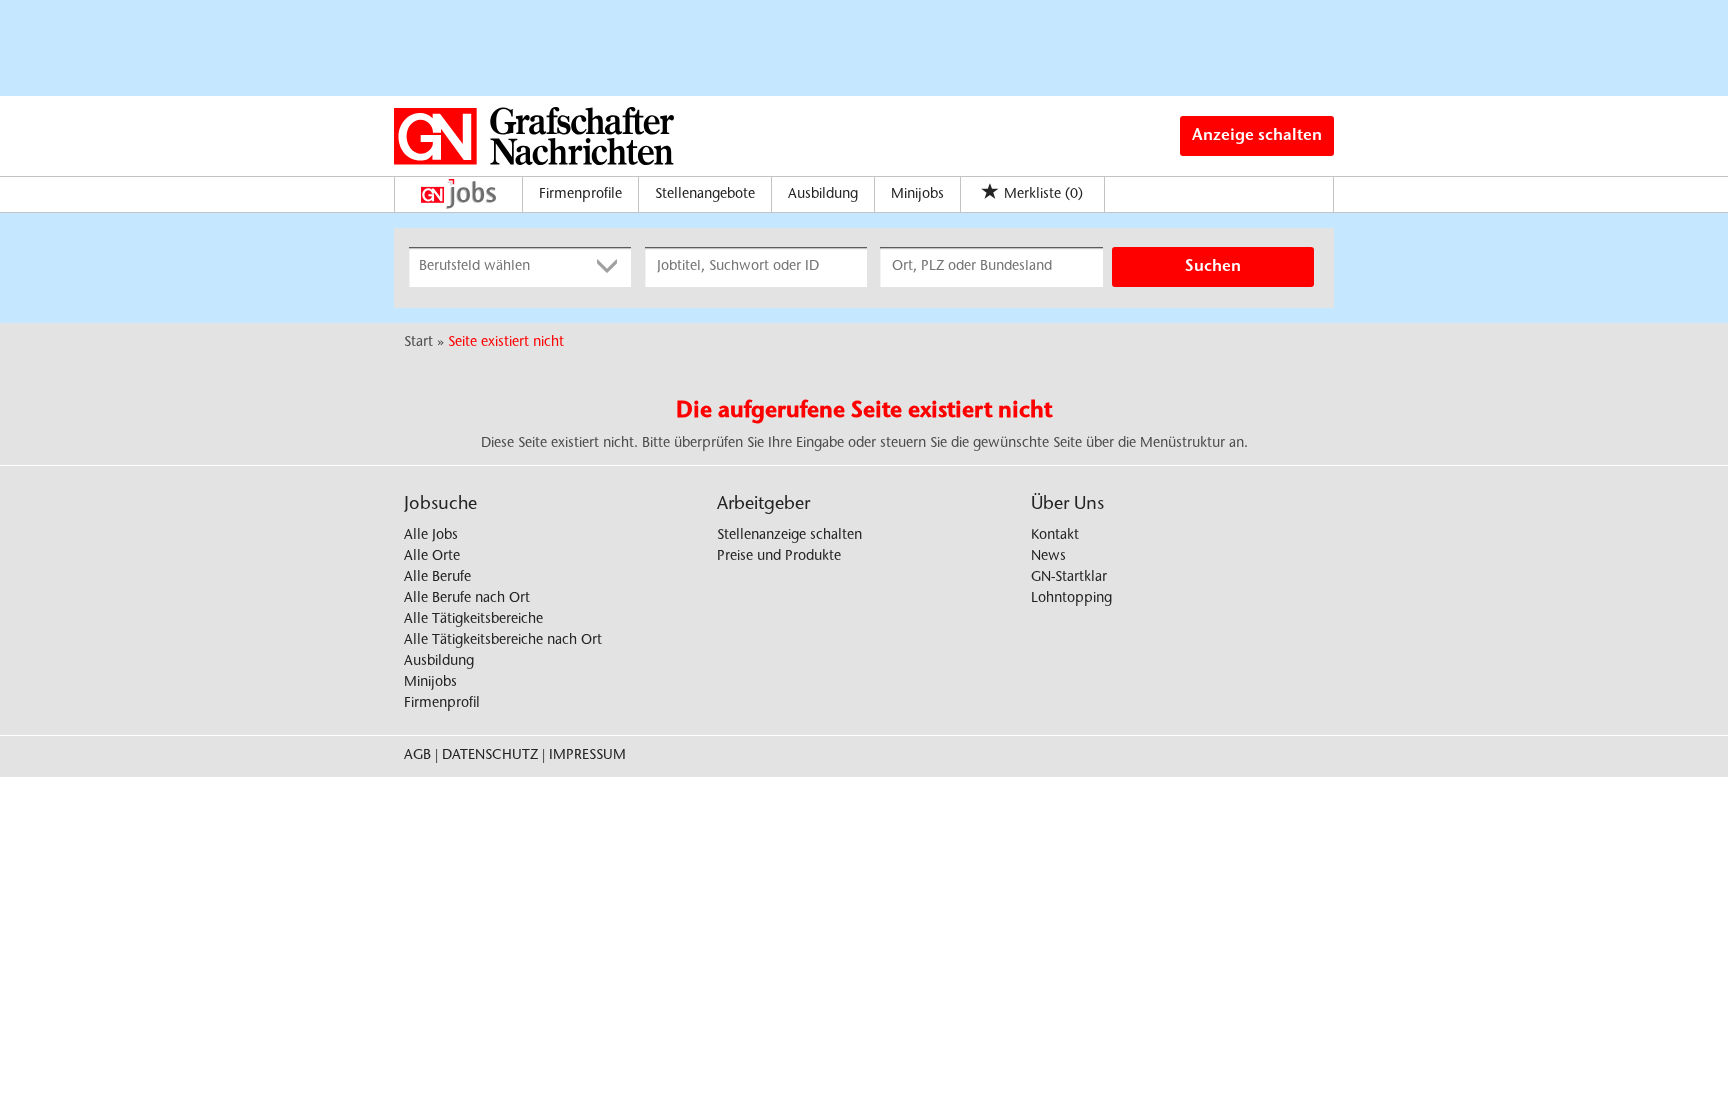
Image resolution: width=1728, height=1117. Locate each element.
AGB (417, 756)
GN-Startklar (1069, 578)
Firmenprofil (442, 704)
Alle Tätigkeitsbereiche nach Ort (503, 641)
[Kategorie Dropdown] (611, 267)
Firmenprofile (580, 195)
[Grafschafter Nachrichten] (534, 136)
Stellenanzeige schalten (789, 536)
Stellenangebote (705, 195)
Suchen (1213, 267)
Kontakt (1055, 536)
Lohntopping (1071, 599)
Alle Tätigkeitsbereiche (473, 620)
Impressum (587, 756)
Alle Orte (432, 557)
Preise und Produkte (779, 557)
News (1048, 557)
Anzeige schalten (1257, 136)
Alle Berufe (437, 578)
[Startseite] (463, 194)
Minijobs (917, 195)
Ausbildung (823, 195)
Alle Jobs (431, 536)
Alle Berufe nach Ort (467, 599)
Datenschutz (490, 756)
